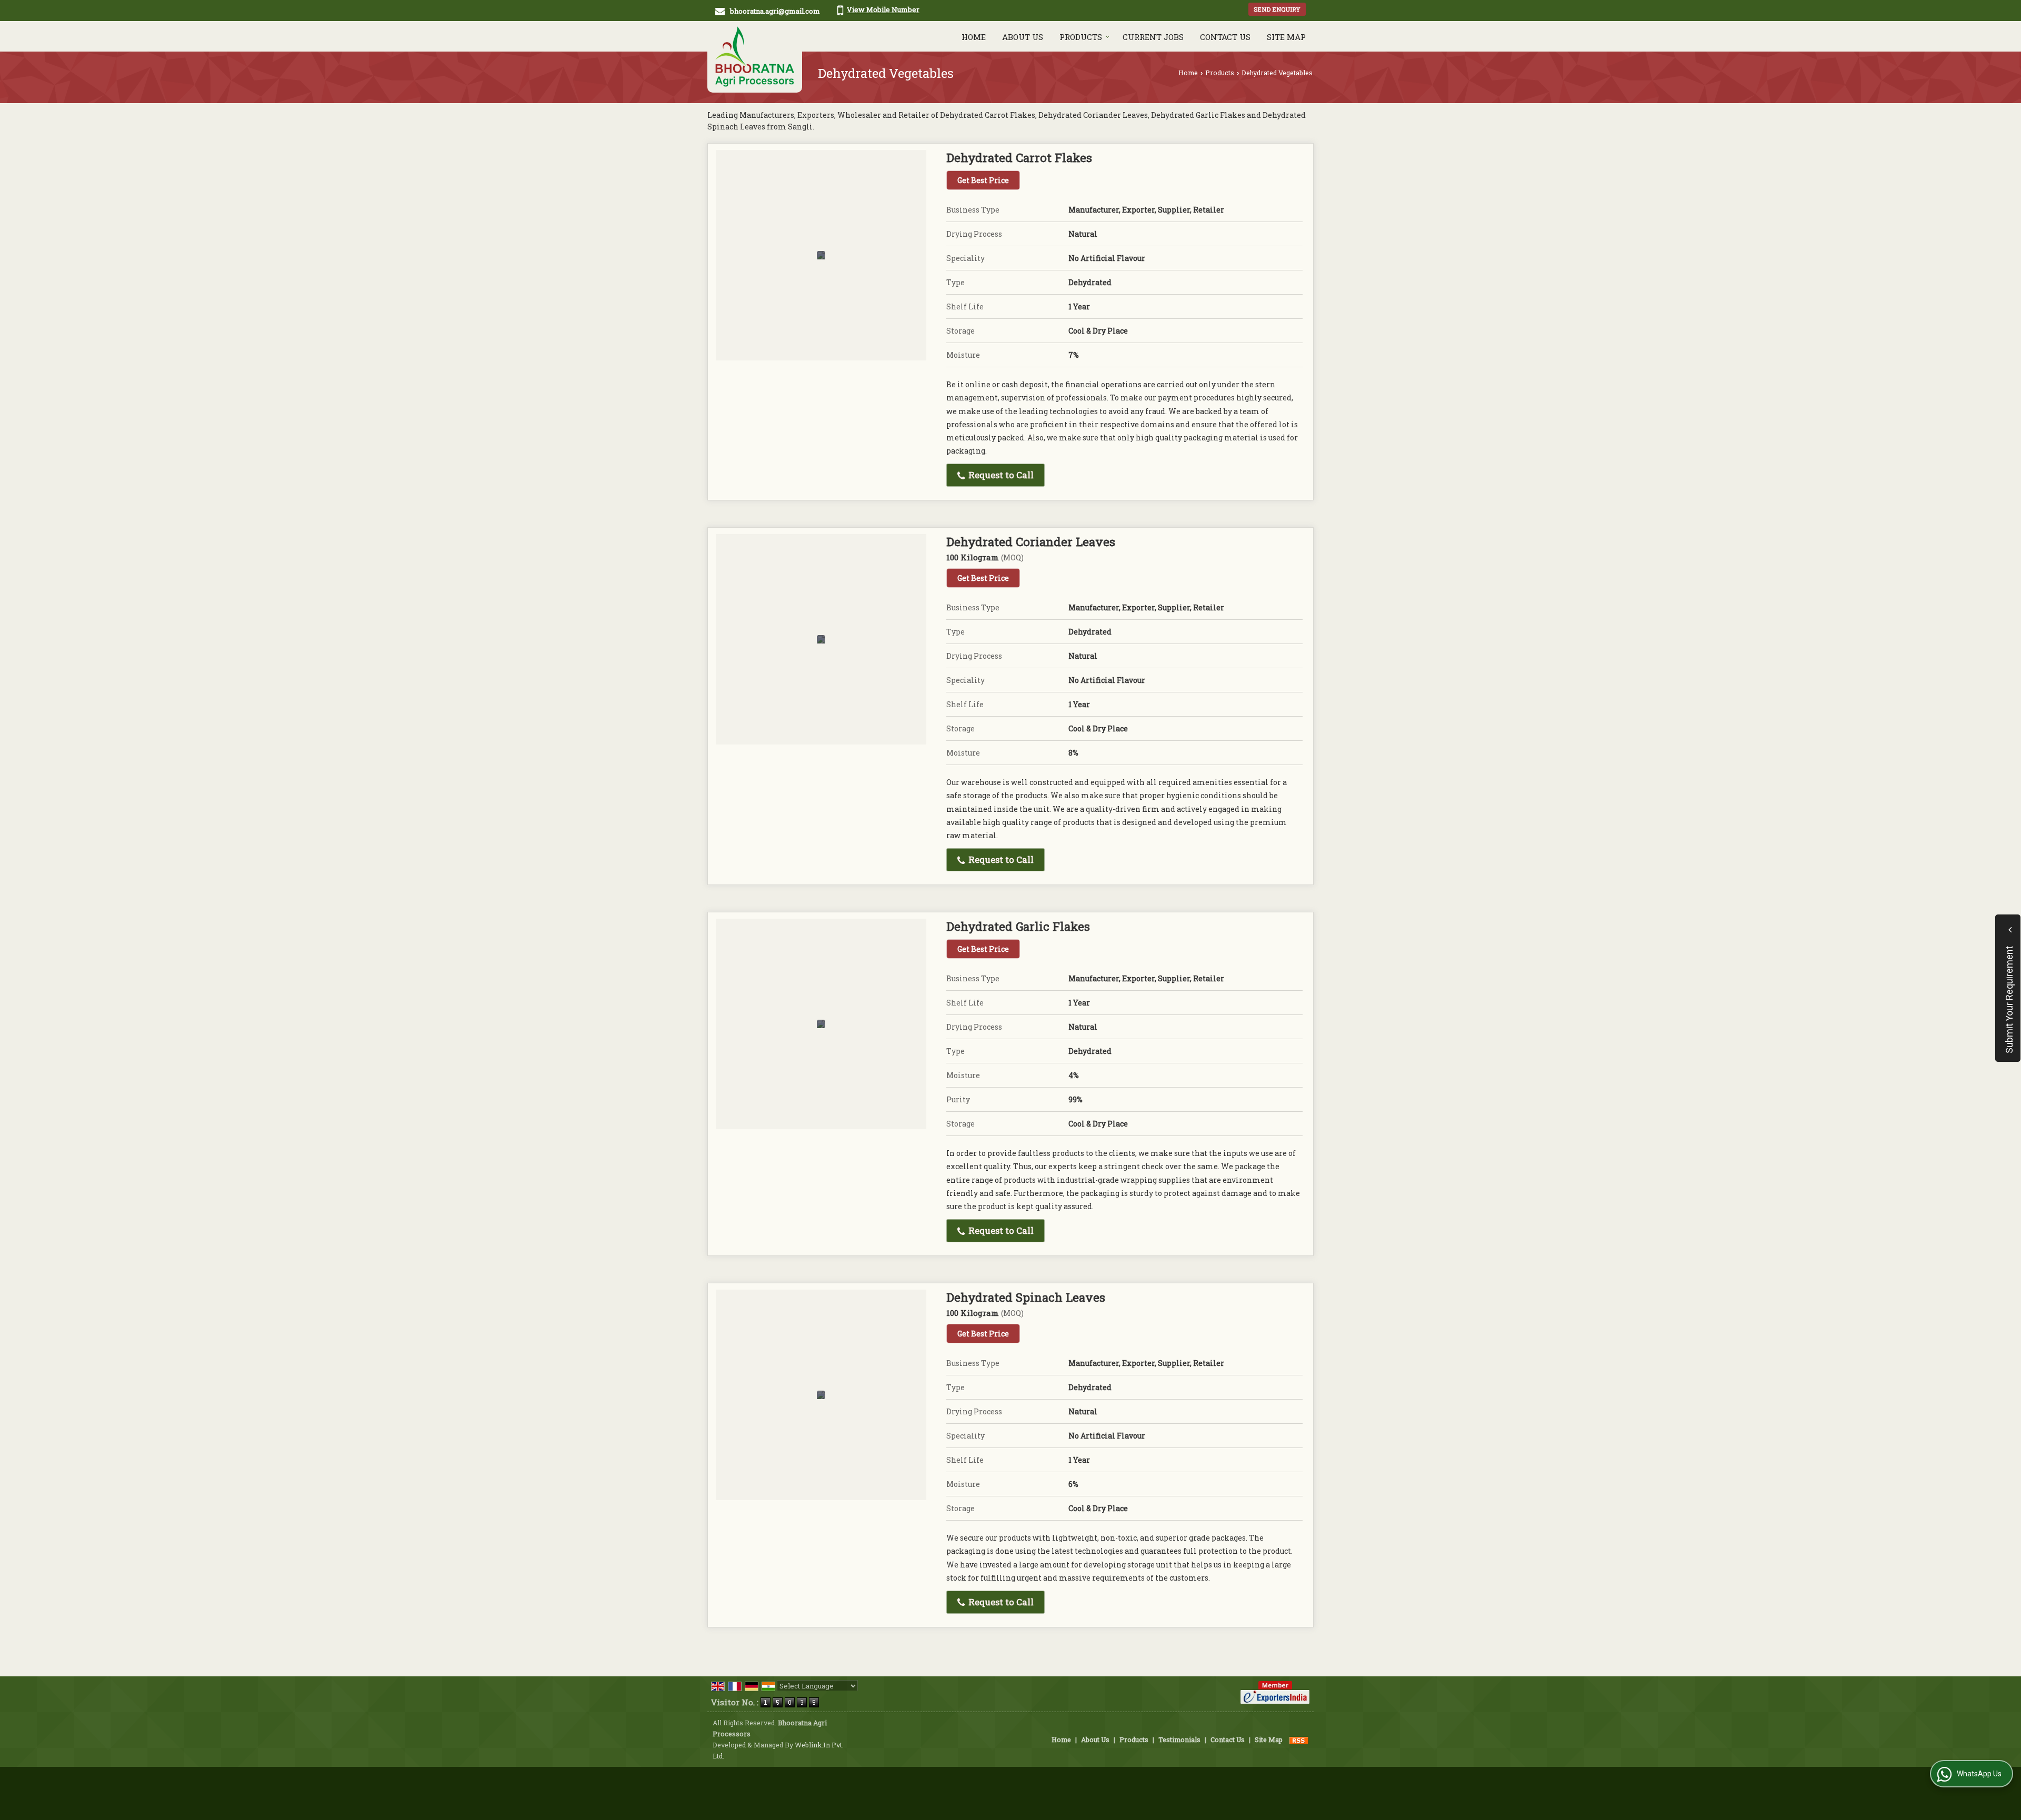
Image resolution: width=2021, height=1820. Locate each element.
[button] (883, 9)
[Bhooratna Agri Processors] (755, 57)
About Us (1023, 37)
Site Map (1286, 37)
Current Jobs (1153, 37)
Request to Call (1000, 475)
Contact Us (1225, 37)
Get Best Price (983, 180)
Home (974, 37)
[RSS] (1299, 1739)
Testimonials (1179, 1739)
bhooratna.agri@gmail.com (775, 11)
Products (1081, 37)
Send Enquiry (1277, 9)
